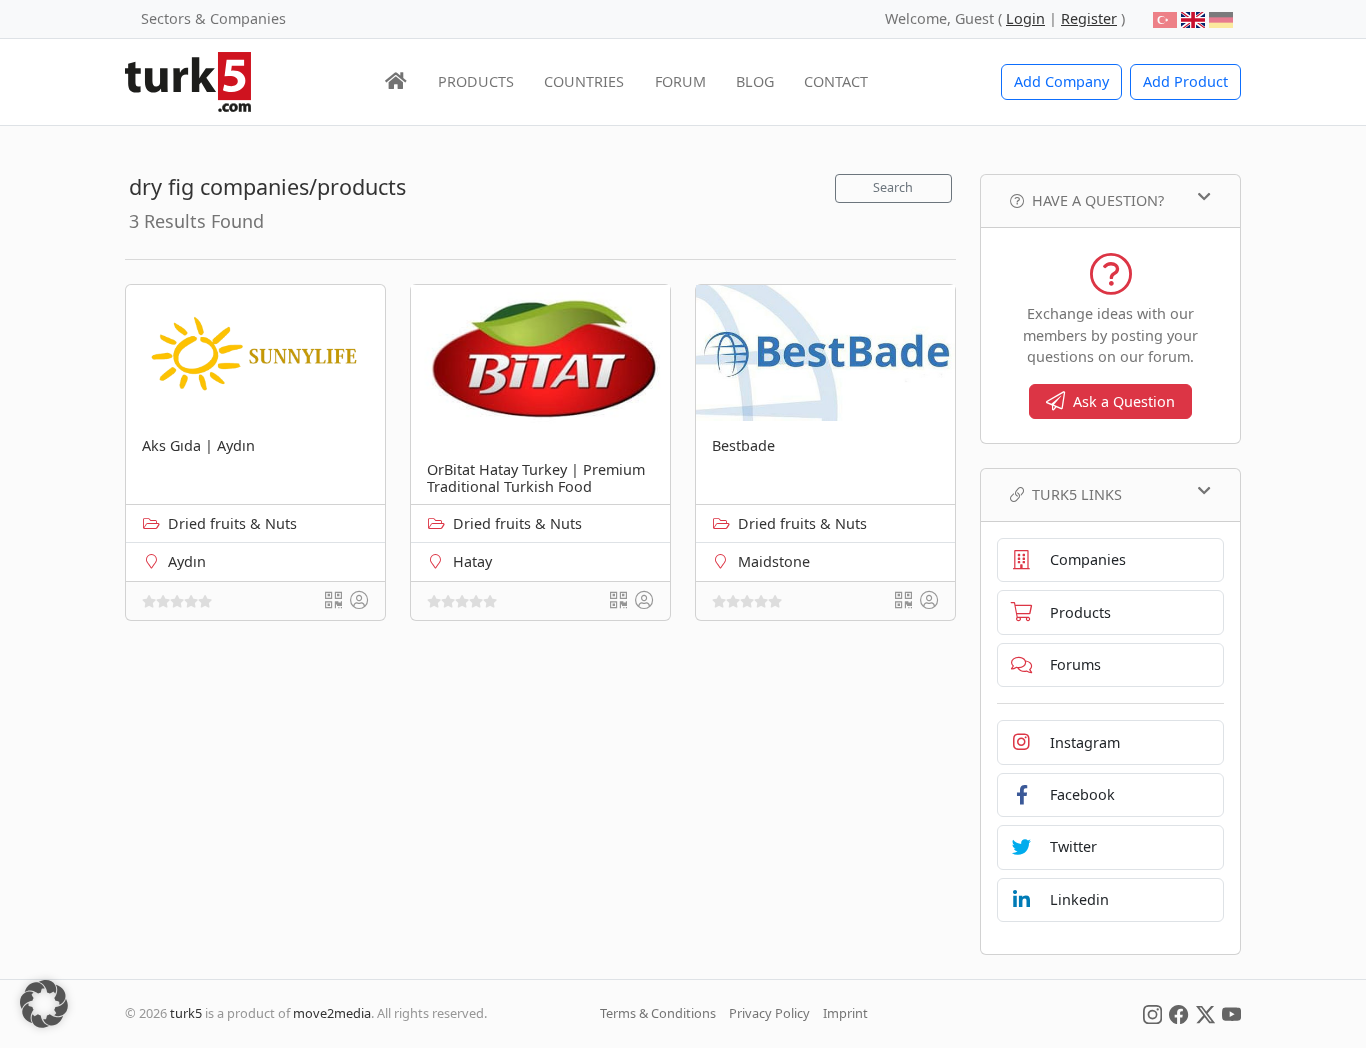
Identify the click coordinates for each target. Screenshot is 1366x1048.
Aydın (187, 561)
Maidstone (774, 561)
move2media (332, 1013)
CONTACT (836, 81)
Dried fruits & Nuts (232, 523)
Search (893, 187)
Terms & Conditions (658, 1013)
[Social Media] (1152, 1013)
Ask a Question (1124, 401)
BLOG (755, 81)
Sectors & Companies (213, 18)
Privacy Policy (769, 1013)
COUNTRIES (584, 81)
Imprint (845, 1013)
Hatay (472, 561)
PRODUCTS (476, 81)
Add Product (1185, 81)
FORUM (680, 81)
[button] (44, 1004)
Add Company (1061, 81)
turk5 (186, 1013)
